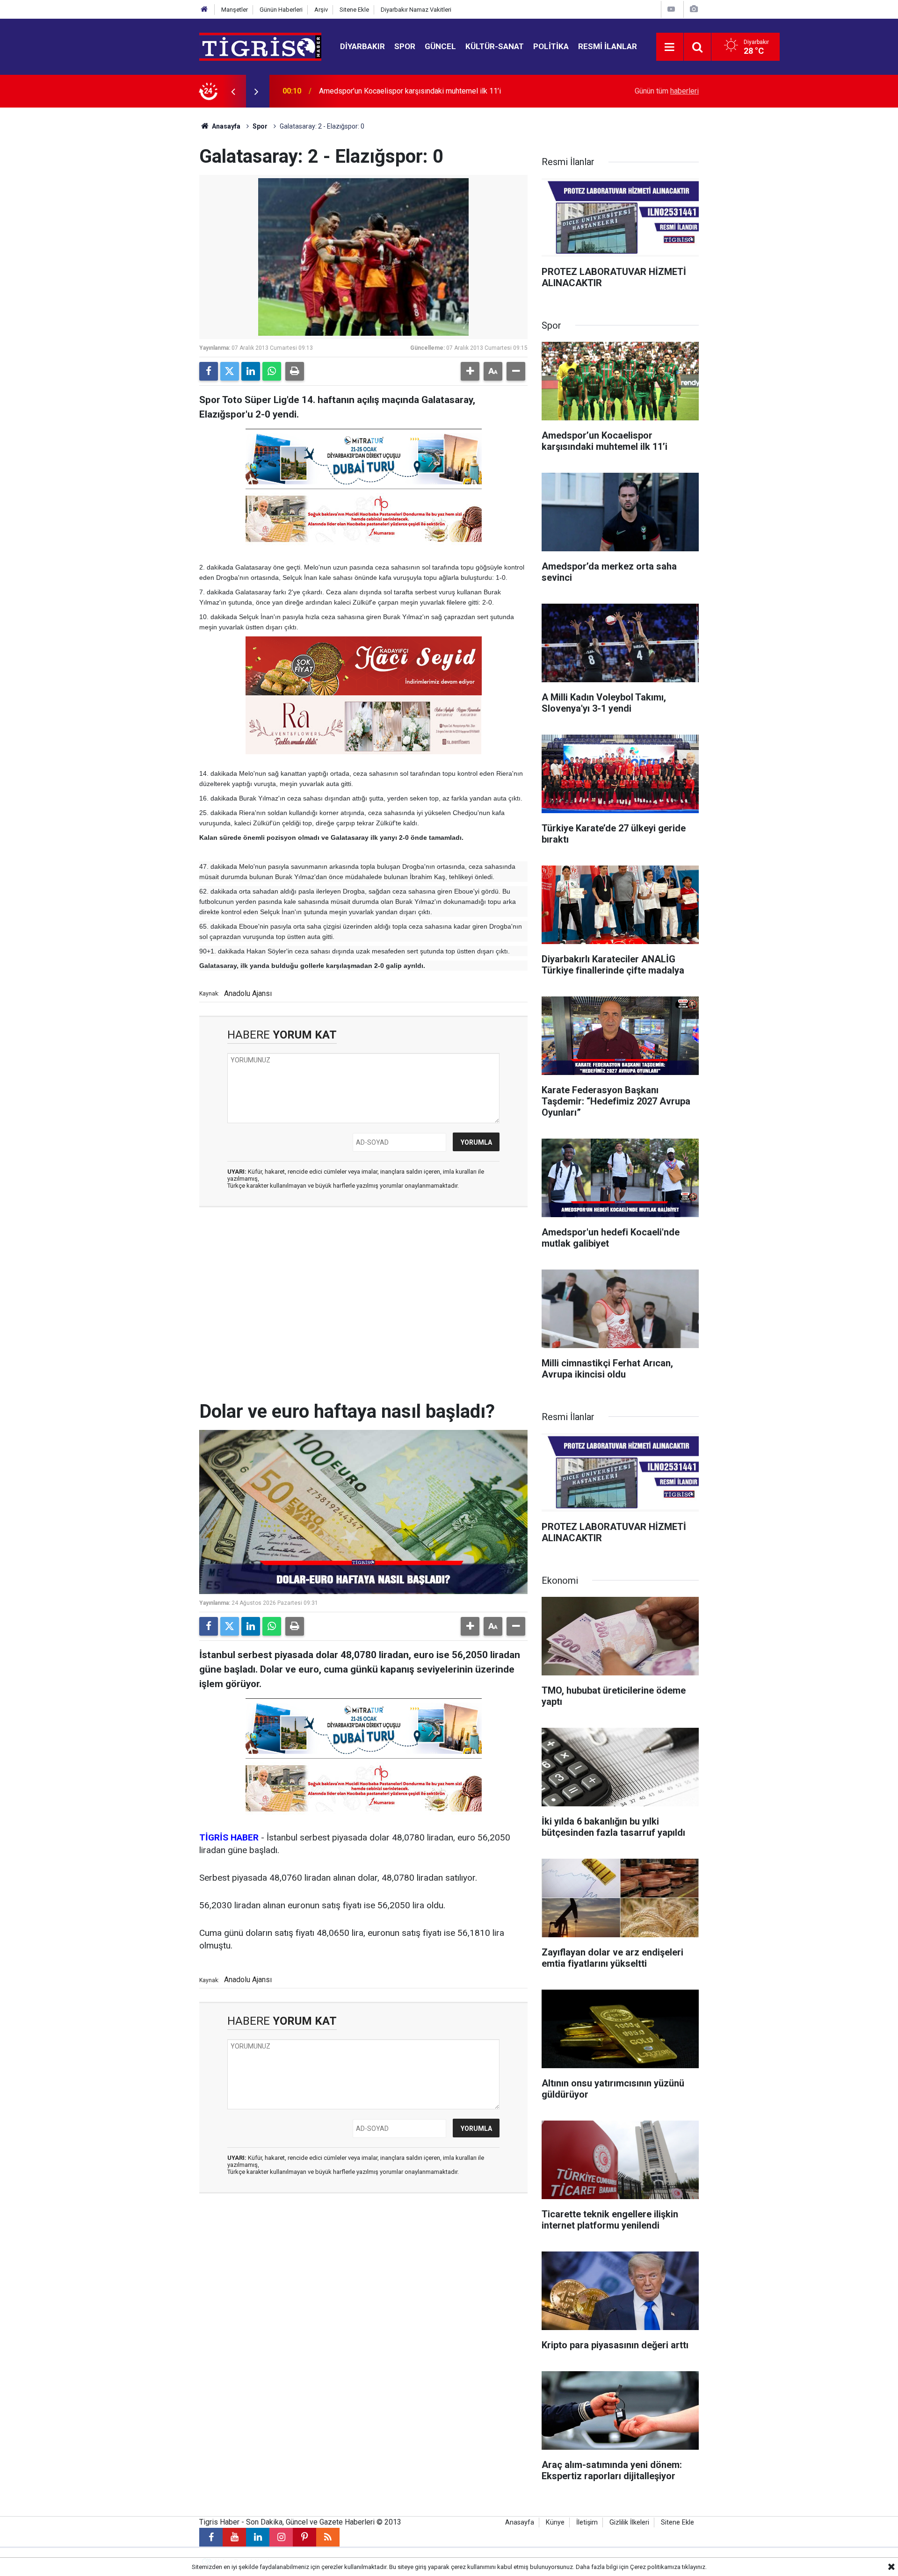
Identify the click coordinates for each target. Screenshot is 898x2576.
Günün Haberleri (281, 10)
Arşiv (321, 10)
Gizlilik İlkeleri (629, 2522)
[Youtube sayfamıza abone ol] (234, 2537)
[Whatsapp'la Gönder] (272, 371)
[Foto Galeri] (694, 9)
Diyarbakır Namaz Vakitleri (416, 10)
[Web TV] (671, 9)
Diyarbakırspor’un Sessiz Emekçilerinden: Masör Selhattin (413, 91)
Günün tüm (667, 91)
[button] (470, 371)
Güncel (440, 46)
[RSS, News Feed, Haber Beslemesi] (328, 2537)
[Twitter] (230, 371)
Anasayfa (225, 126)
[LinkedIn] (251, 371)
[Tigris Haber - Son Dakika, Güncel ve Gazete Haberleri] (260, 46)
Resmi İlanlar (608, 46)
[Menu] (670, 47)
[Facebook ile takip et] (211, 2537)
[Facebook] (209, 371)
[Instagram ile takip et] (281, 2537)
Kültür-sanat (495, 46)
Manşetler (235, 10)
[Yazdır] (295, 371)
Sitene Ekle (354, 10)
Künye (555, 2522)
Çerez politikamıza (655, 2567)
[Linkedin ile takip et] (258, 2537)
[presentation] (233, 91)
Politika (551, 46)
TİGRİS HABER (229, 1837)
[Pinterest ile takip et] (304, 2537)
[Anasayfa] (204, 10)
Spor (405, 46)
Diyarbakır (362, 46)
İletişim (587, 2522)
